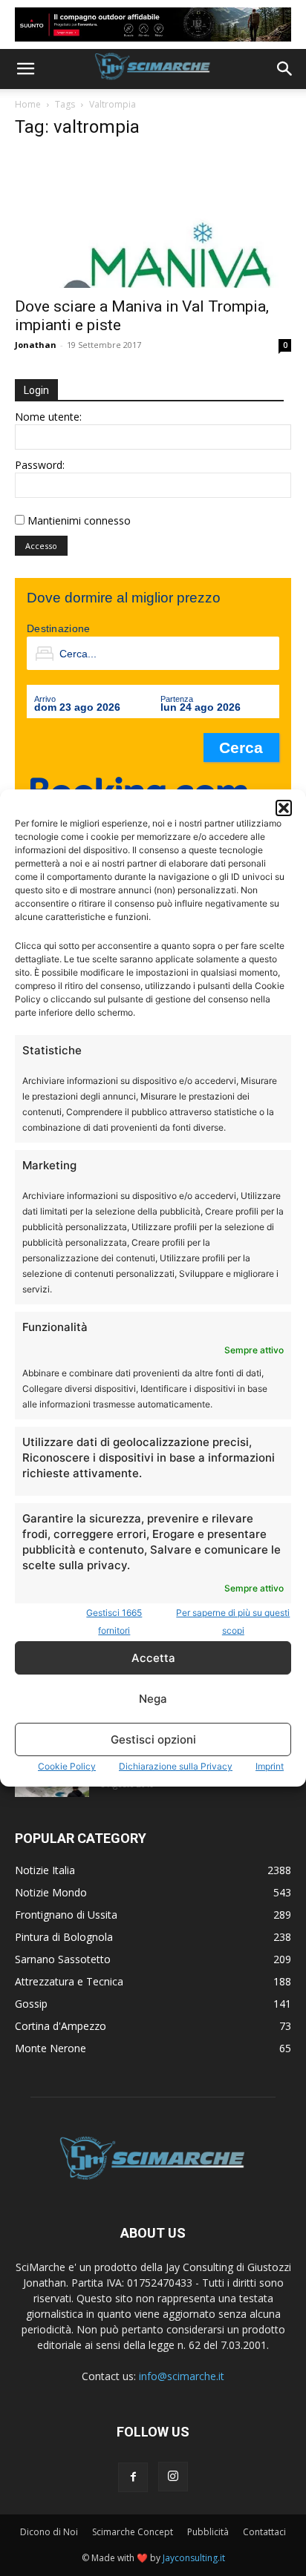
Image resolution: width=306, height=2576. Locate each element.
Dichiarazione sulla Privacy (176, 1766)
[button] (284, 808)
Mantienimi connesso (79, 520)
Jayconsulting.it (194, 2558)
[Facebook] (133, 2477)
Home (28, 104)
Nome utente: (48, 417)
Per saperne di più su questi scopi (233, 1621)
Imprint (270, 1766)
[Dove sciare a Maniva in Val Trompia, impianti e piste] (153, 220)
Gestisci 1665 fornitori (114, 1621)
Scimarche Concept (133, 2532)
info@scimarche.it (182, 2376)
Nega (153, 1699)
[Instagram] (173, 2477)
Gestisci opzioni (153, 1739)
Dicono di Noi (49, 2532)
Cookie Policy (67, 1766)
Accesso (41, 546)
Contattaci (264, 2532)
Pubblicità (208, 2532)
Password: (40, 465)
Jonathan (36, 345)
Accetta (153, 1658)
